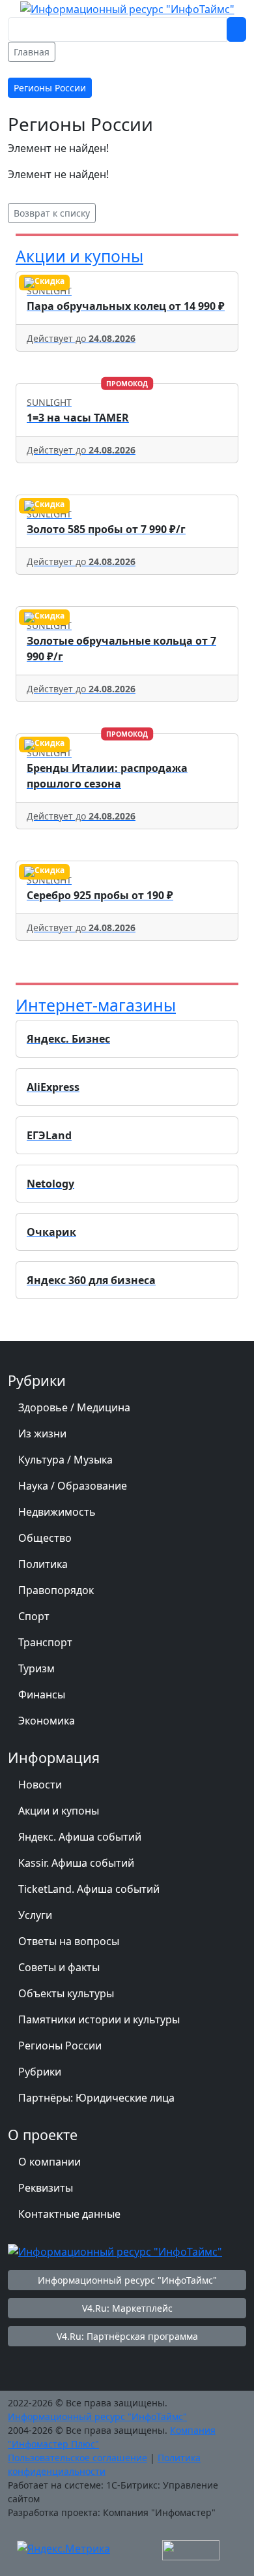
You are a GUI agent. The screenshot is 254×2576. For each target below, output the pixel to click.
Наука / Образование (73, 1486)
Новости (40, 1785)
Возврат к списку (52, 213)
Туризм (36, 1668)
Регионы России (60, 2046)
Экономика (47, 1721)
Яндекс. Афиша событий (80, 1837)
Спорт (34, 1616)
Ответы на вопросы (69, 1941)
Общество (45, 1538)
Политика (43, 1564)
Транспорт (45, 1642)
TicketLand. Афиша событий (89, 1889)
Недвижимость (57, 1512)
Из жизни (42, 1434)
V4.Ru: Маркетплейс (127, 2308)
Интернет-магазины (96, 1005)
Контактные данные (69, 2214)
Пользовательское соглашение (78, 2458)
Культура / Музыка (65, 1460)
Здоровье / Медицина (74, 1407)
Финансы (42, 1694)
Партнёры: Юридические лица (96, 2098)
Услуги (35, 1915)
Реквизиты (46, 2188)
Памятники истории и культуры (99, 2019)
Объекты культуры (66, 1993)
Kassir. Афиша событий (76, 1863)
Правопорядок (56, 1590)
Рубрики (40, 2072)
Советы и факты (59, 1967)
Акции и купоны (79, 256)
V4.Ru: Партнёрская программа (127, 2336)
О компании (49, 2162)
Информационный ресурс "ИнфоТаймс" (127, 2280)
